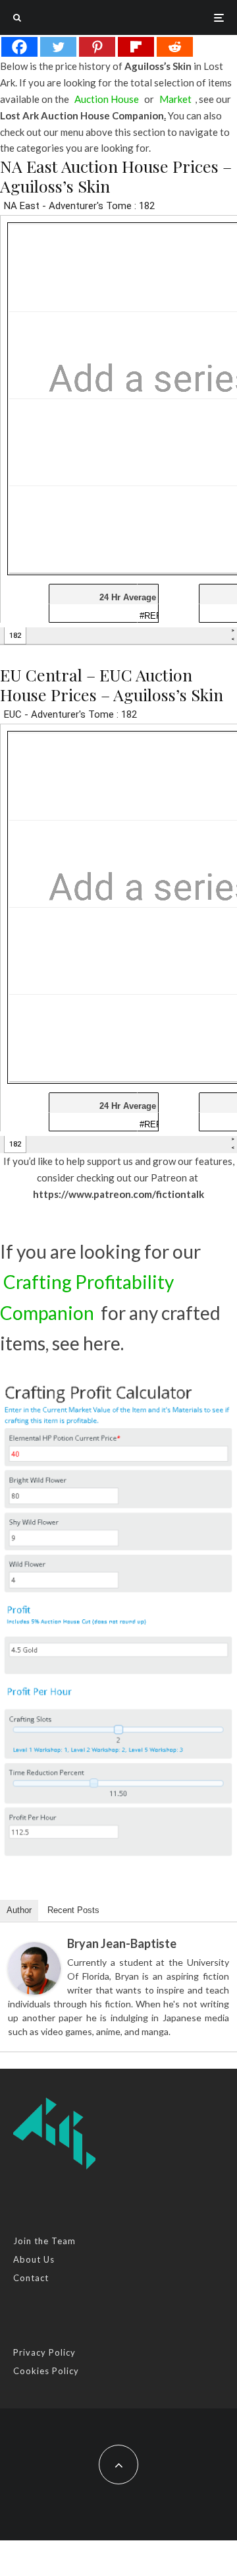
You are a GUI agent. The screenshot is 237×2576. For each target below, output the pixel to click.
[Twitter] (58, 47)
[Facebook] (19, 47)
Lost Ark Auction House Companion (82, 116)
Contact (31, 2278)
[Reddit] (175, 47)
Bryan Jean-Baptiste (122, 1943)
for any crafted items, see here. (110, 1312)
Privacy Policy (44, 2352)
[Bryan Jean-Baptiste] (34, 1968)
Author (19, 1910)
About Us (34, 2259)
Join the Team (44, 2241)
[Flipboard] (136, 47)
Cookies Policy (46, 2371)
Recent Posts (73, 1910)
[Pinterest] (97, 47)
